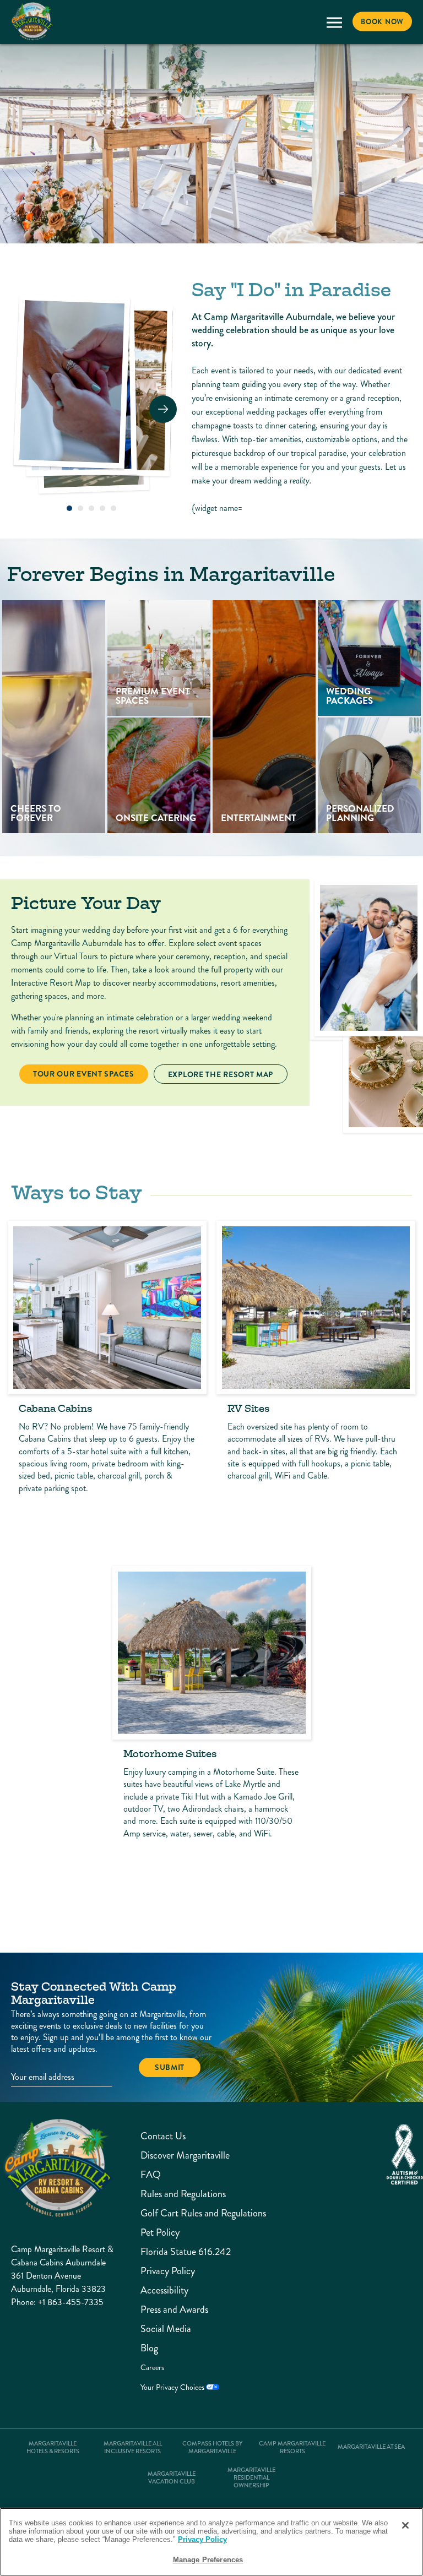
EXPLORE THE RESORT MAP (220, 1074)
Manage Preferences (208, 2560)
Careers (152, 2368)
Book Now (382, 22)
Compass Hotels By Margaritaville (212, 2448)
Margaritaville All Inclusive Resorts (133, 2448)
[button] (69, 508)
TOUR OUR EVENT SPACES (83, 1074)
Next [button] (163, 409)
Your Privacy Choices (173, 2387)
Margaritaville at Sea (371, 2447)
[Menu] (334, 22)
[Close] (405, 2525)
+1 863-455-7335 (71, 2302)
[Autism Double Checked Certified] (405, 2154)
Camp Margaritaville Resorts (292, 2448)
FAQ (151, 2175)
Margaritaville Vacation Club (172, 2478)
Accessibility (164, 2290)
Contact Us (163, 2136)
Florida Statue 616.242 (169, 2252)
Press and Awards (169, 2310)
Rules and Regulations (169, 2194)
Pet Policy (160, 2233)
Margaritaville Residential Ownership (251, 2478)
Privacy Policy (168, 2271)
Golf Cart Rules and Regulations (169, 2213)
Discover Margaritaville (169, 2156)
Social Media (166, 2329)
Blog (149, 2348)
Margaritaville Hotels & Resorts (53, 2448)
